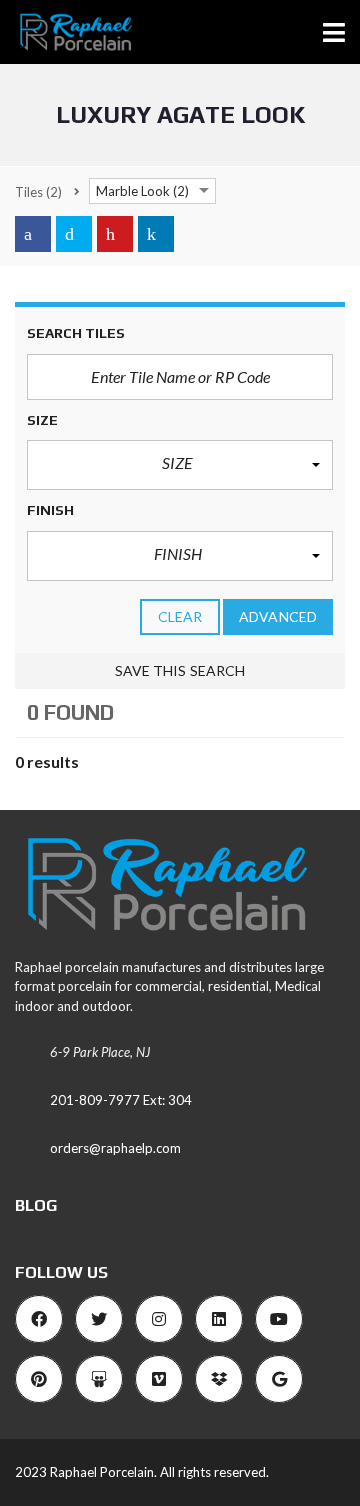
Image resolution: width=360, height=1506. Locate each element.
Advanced (278, 616)
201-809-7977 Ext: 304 (121, 1100)
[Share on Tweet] (74, 234)
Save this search (180, 670)
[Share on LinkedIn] (156, 234)
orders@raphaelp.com (115, 1148)
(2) (38, 192)
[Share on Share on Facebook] (33, 234)
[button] (180, 465)
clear (180, 616)
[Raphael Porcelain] (67, 32)
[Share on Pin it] (115, 234)
